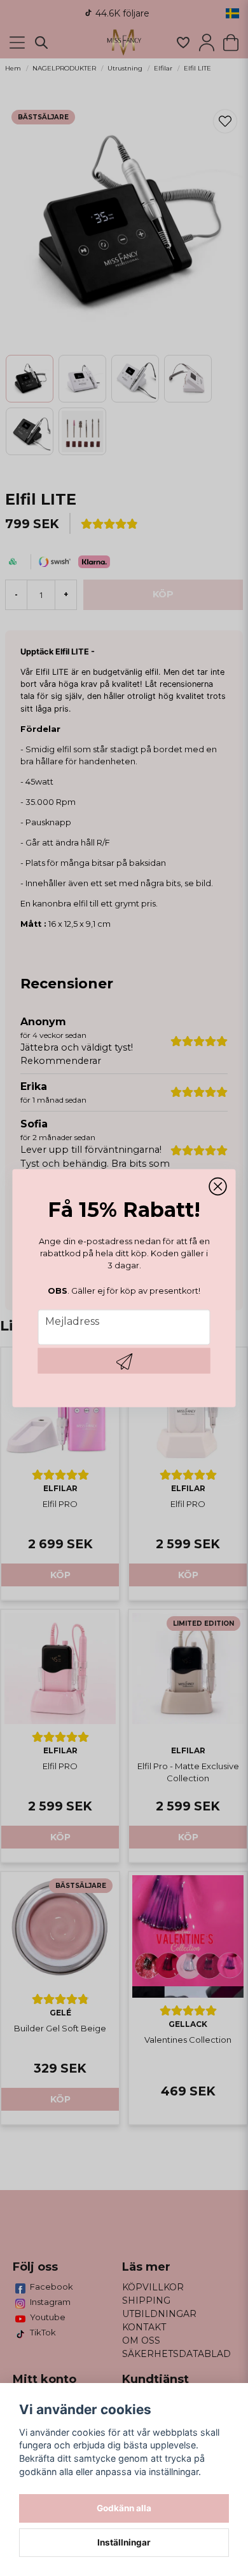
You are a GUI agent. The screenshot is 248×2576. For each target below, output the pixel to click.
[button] (218, 1187)
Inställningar (124, 2542)
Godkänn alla (124, 2508)
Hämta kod (124, 1360)
